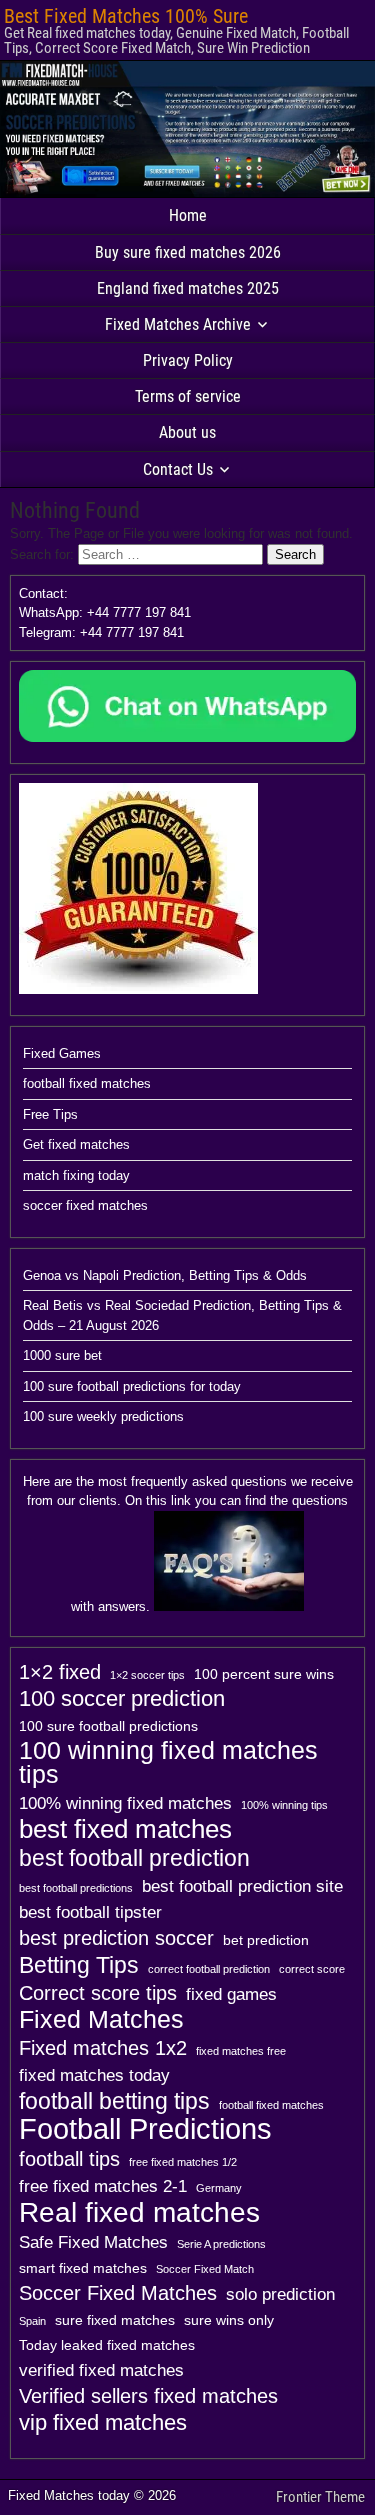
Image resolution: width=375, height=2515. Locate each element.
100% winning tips (284, 1805)
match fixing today (76, 1175)
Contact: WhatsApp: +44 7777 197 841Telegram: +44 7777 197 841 (105, 613)
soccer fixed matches (85, 1205)
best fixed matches (125, 1829)
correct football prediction (209, 1969)
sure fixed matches (115, 2320)
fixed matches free (241, 2051)
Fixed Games (62, 1053)
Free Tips (50, 1114)
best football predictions (76, 1888)
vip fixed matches (103, 2423)
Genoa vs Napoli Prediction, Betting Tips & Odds (165, 1275)
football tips (69, 2159)
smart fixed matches (83, 2268)
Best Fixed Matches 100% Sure (126, 16)
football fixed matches (87, 1083)
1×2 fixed (60, 1672)
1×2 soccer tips (147, 1675)
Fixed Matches (101, 2020)
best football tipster (90, 1912)
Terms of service (188, 396)
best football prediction (134, 1858)
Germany (219, 2188)
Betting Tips (79, 1965)
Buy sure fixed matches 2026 (188, 252)
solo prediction (280, 2294)
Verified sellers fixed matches (148, 2396)
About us (187, 432)
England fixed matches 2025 (188, 288)
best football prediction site (242, 1886)
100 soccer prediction (122, 1699)
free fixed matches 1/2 (183, 2162)
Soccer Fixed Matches (118, 2293)
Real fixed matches (139, 2212)
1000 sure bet (62, 1355)
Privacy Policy (188, 360)
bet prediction (266, 1940)
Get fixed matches (76, 1144)
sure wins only (229, 2320)
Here (36, 1481)
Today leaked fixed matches (107, 2345)
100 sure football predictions (108, 1726)
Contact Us (178, 469)
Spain (32, 2321)
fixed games (231, 1994)
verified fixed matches (101, 2370)
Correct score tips (98, 1993)
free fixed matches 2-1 (103, 2186)
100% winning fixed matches (125, 1803)
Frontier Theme (320, 2497)
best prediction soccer (116, 1938)
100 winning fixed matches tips (168, 1763)
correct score (312, 1969)
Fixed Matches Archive (178, 324)
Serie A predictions (221, 2244)
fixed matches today (94, 2075)
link (181, 1500)
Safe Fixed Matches (93, 2242)
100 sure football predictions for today (132, 1386)
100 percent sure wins (264, 1674)
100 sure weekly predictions (103, 1416)
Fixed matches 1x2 (103, 2048)
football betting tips (114, 2101)
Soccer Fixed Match (205, 2269)
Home (188, 215)
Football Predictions (145, 2129)
